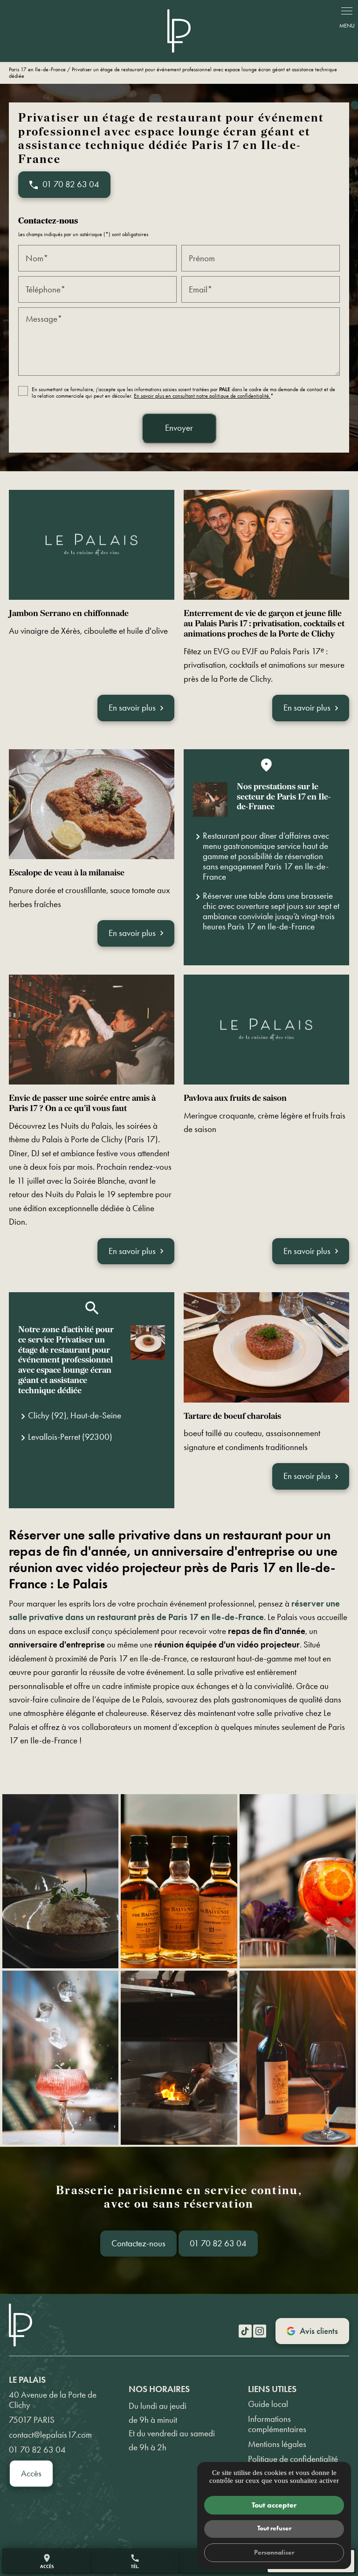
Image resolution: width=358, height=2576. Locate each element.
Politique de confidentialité (293, 2459)
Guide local (268, 2404)
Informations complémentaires (277, 2424)
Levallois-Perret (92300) (70, 1437)
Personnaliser (274, 2552)
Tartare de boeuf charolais (232, 1417)
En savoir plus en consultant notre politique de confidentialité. (202, 396)
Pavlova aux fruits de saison (235, 1099)
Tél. (135, 2561)
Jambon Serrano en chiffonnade (69, 614)
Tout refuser (274, 2528)
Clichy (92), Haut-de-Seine (75, 1415)
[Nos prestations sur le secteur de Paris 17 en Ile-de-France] (210, 800)
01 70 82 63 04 (218, 2243)
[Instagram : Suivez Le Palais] (260, 2331)
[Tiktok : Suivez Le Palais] (245, 2331)
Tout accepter (274, 2505)
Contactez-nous (138, 2243)
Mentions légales (277, 2444)
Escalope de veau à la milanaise (67, 873)
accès (47, 2561)
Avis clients (319, 2331)
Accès (31, 2473)
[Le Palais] (179, 31)
